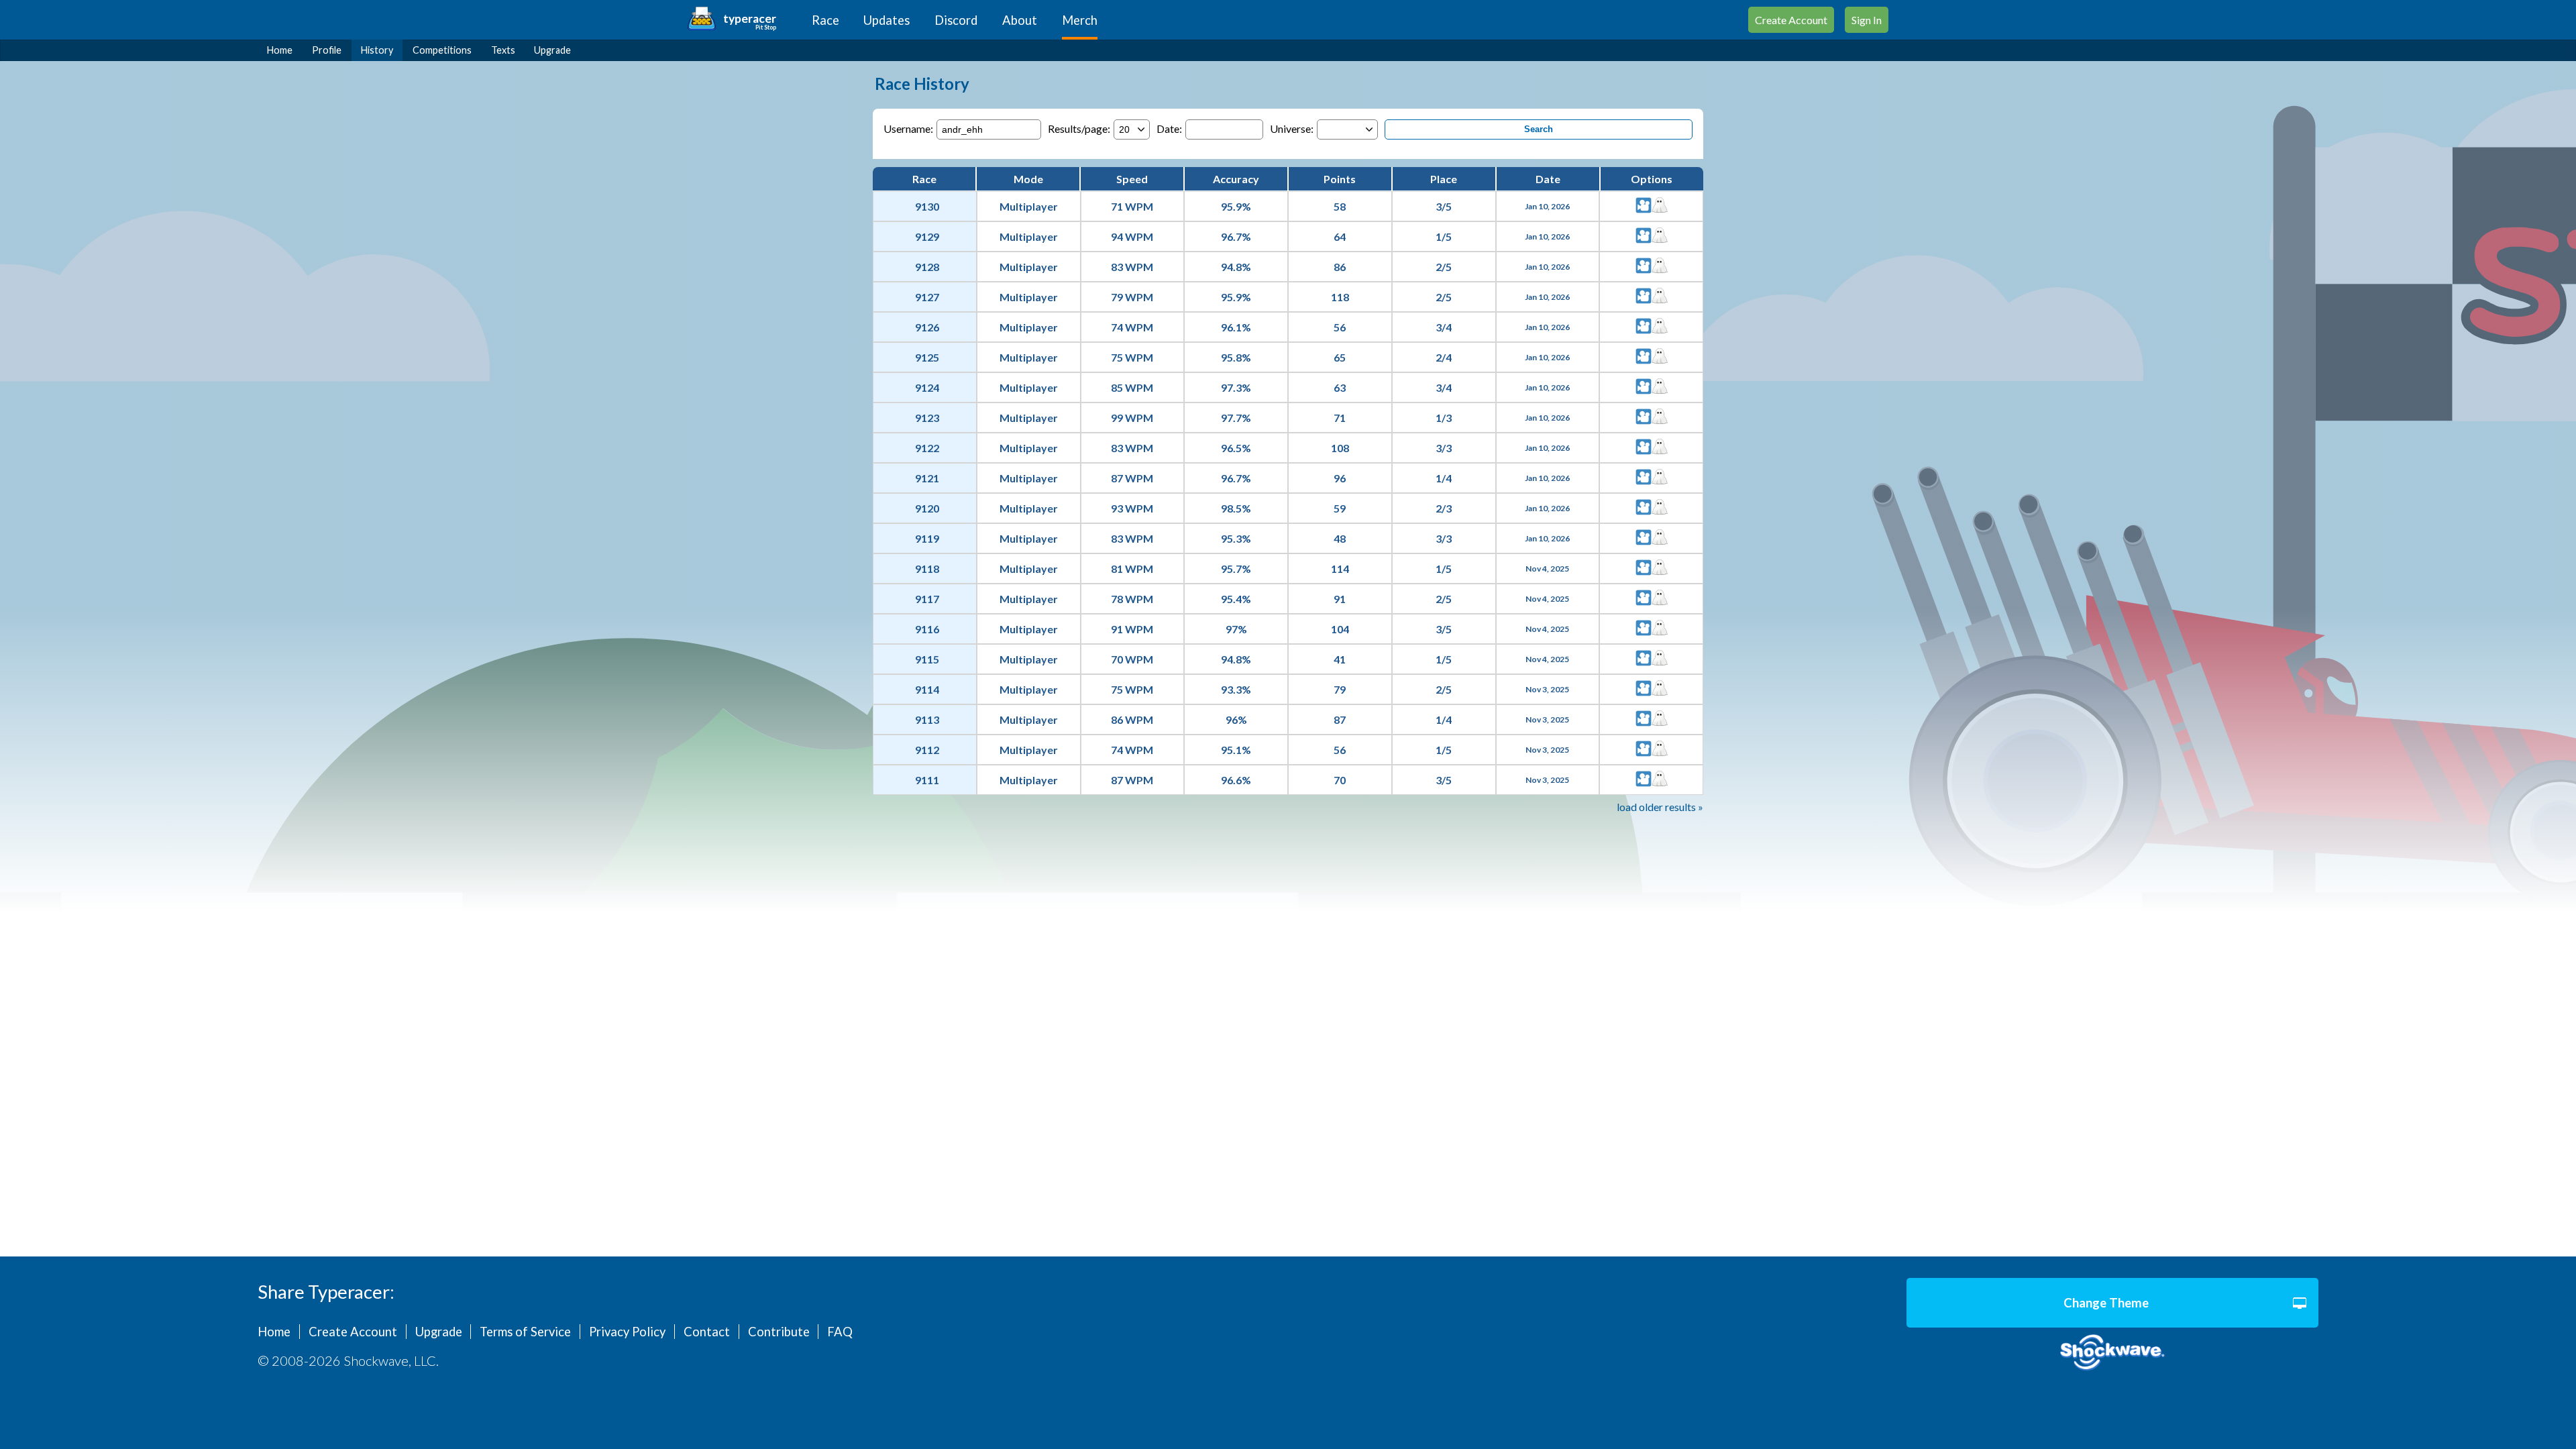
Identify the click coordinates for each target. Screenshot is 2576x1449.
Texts (503, 50)
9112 (927, 750)
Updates (887, 20)
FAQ (840, 1332)
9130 (927, 206)
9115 (927, 659)
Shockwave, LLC (2112, 1353)
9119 (927, 538)
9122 (927, 448)
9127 (927, 297)
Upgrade (552, 50)
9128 (927, 267)
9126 (927, 327)
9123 (927, 418)
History (377, 50)
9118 (927, 569)
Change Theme (2106, 1303)
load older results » (1660, 807)
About (1020, 20)
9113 (927, 719)
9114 (927, 689)
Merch (1080, 20)
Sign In (1867, 20)
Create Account (1791, 20)
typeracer (750, 18)
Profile (327, 50)
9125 (927, 357)
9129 (927, 236)
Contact (707, 1332)
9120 (927, 508)
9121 (927, 478)
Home (280, 50)
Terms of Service (525, 1332)
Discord (956, 20)
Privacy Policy (627, 1332)
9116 (927, 629)
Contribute (779, 1332)
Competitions (442, 50)
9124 (927, 387)
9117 (927, 599)
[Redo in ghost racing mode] (1660, 206)
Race (825, 20)
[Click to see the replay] (1644, 206)
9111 (927, 780)
